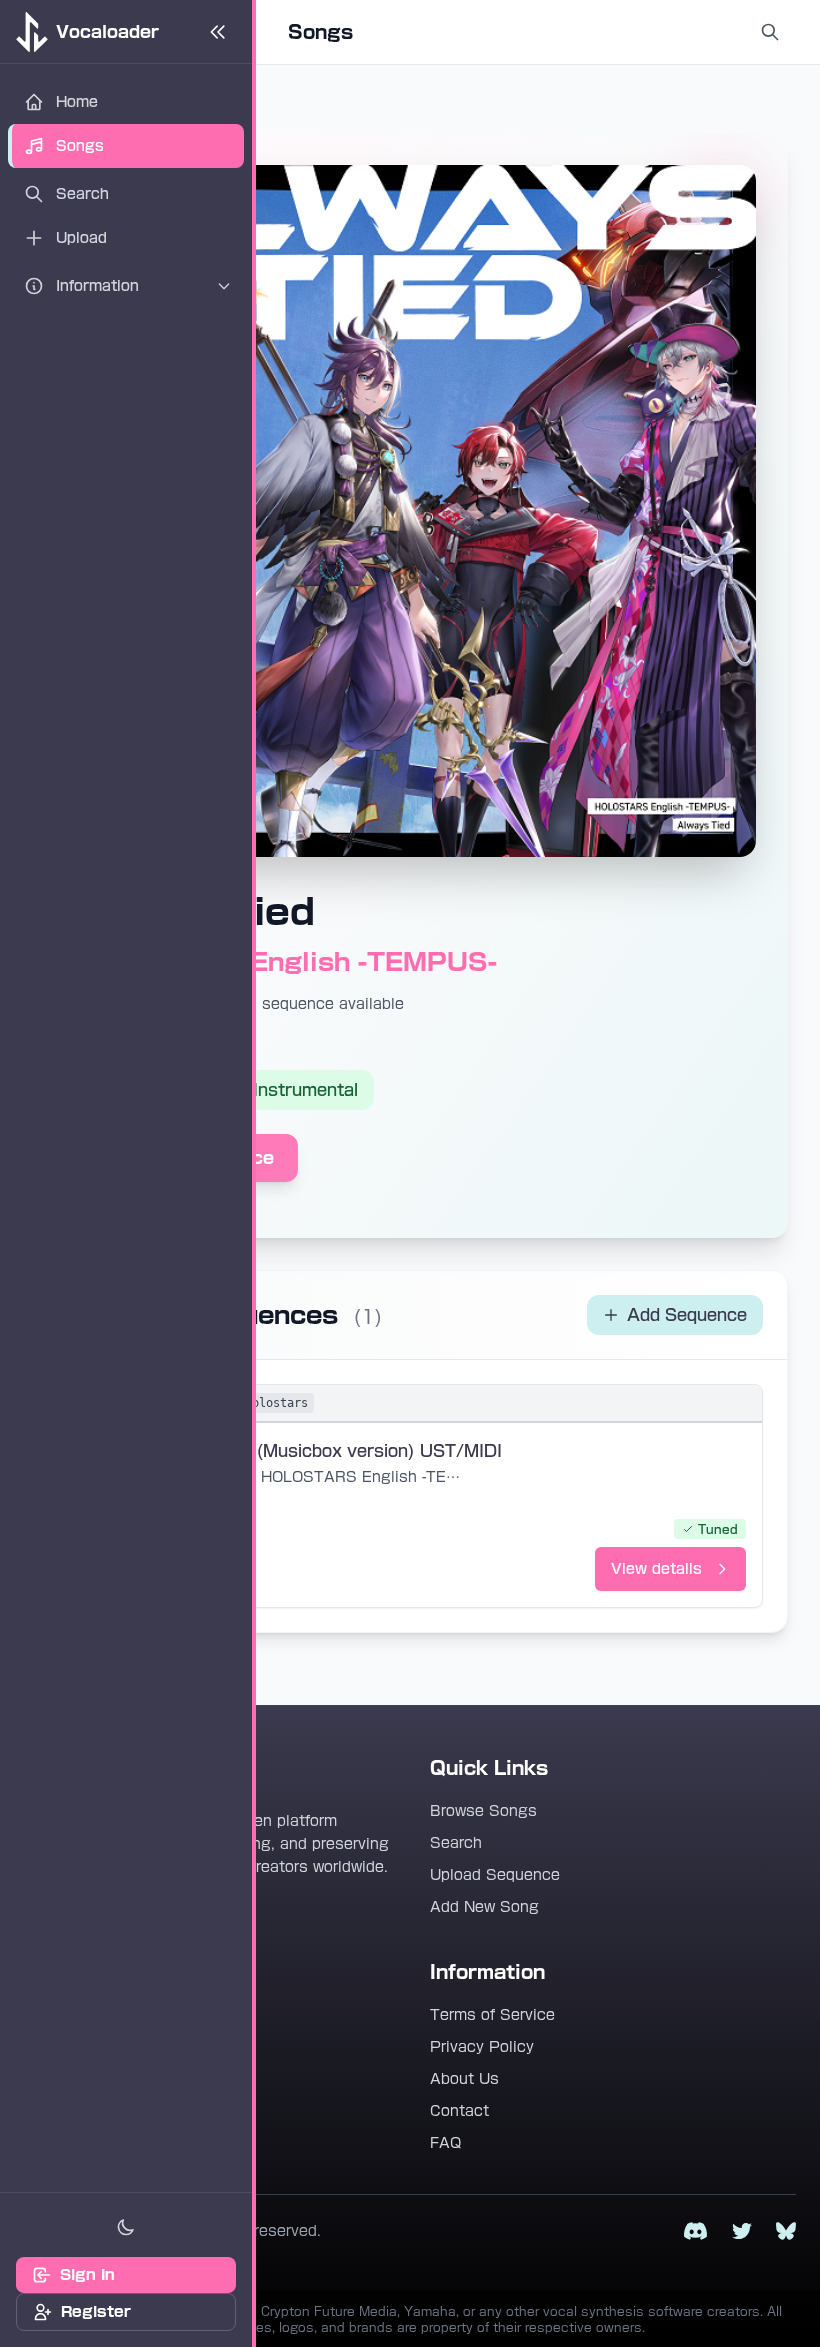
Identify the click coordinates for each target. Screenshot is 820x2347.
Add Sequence (687, 1315)
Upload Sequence (495, 1875)
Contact (459, 2111)
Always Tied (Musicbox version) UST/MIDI (326, 1451)
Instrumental (305, 1090)
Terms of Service (492, 2015)
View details (656, 1569)
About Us (464, 2079)
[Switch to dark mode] (126, 2227)
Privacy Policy (482, 2047)
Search (456, 1843)
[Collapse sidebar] (218, 32)
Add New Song (484, 1907)
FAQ (445, 2143)
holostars (276, 1403)
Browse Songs (483, 1811)
